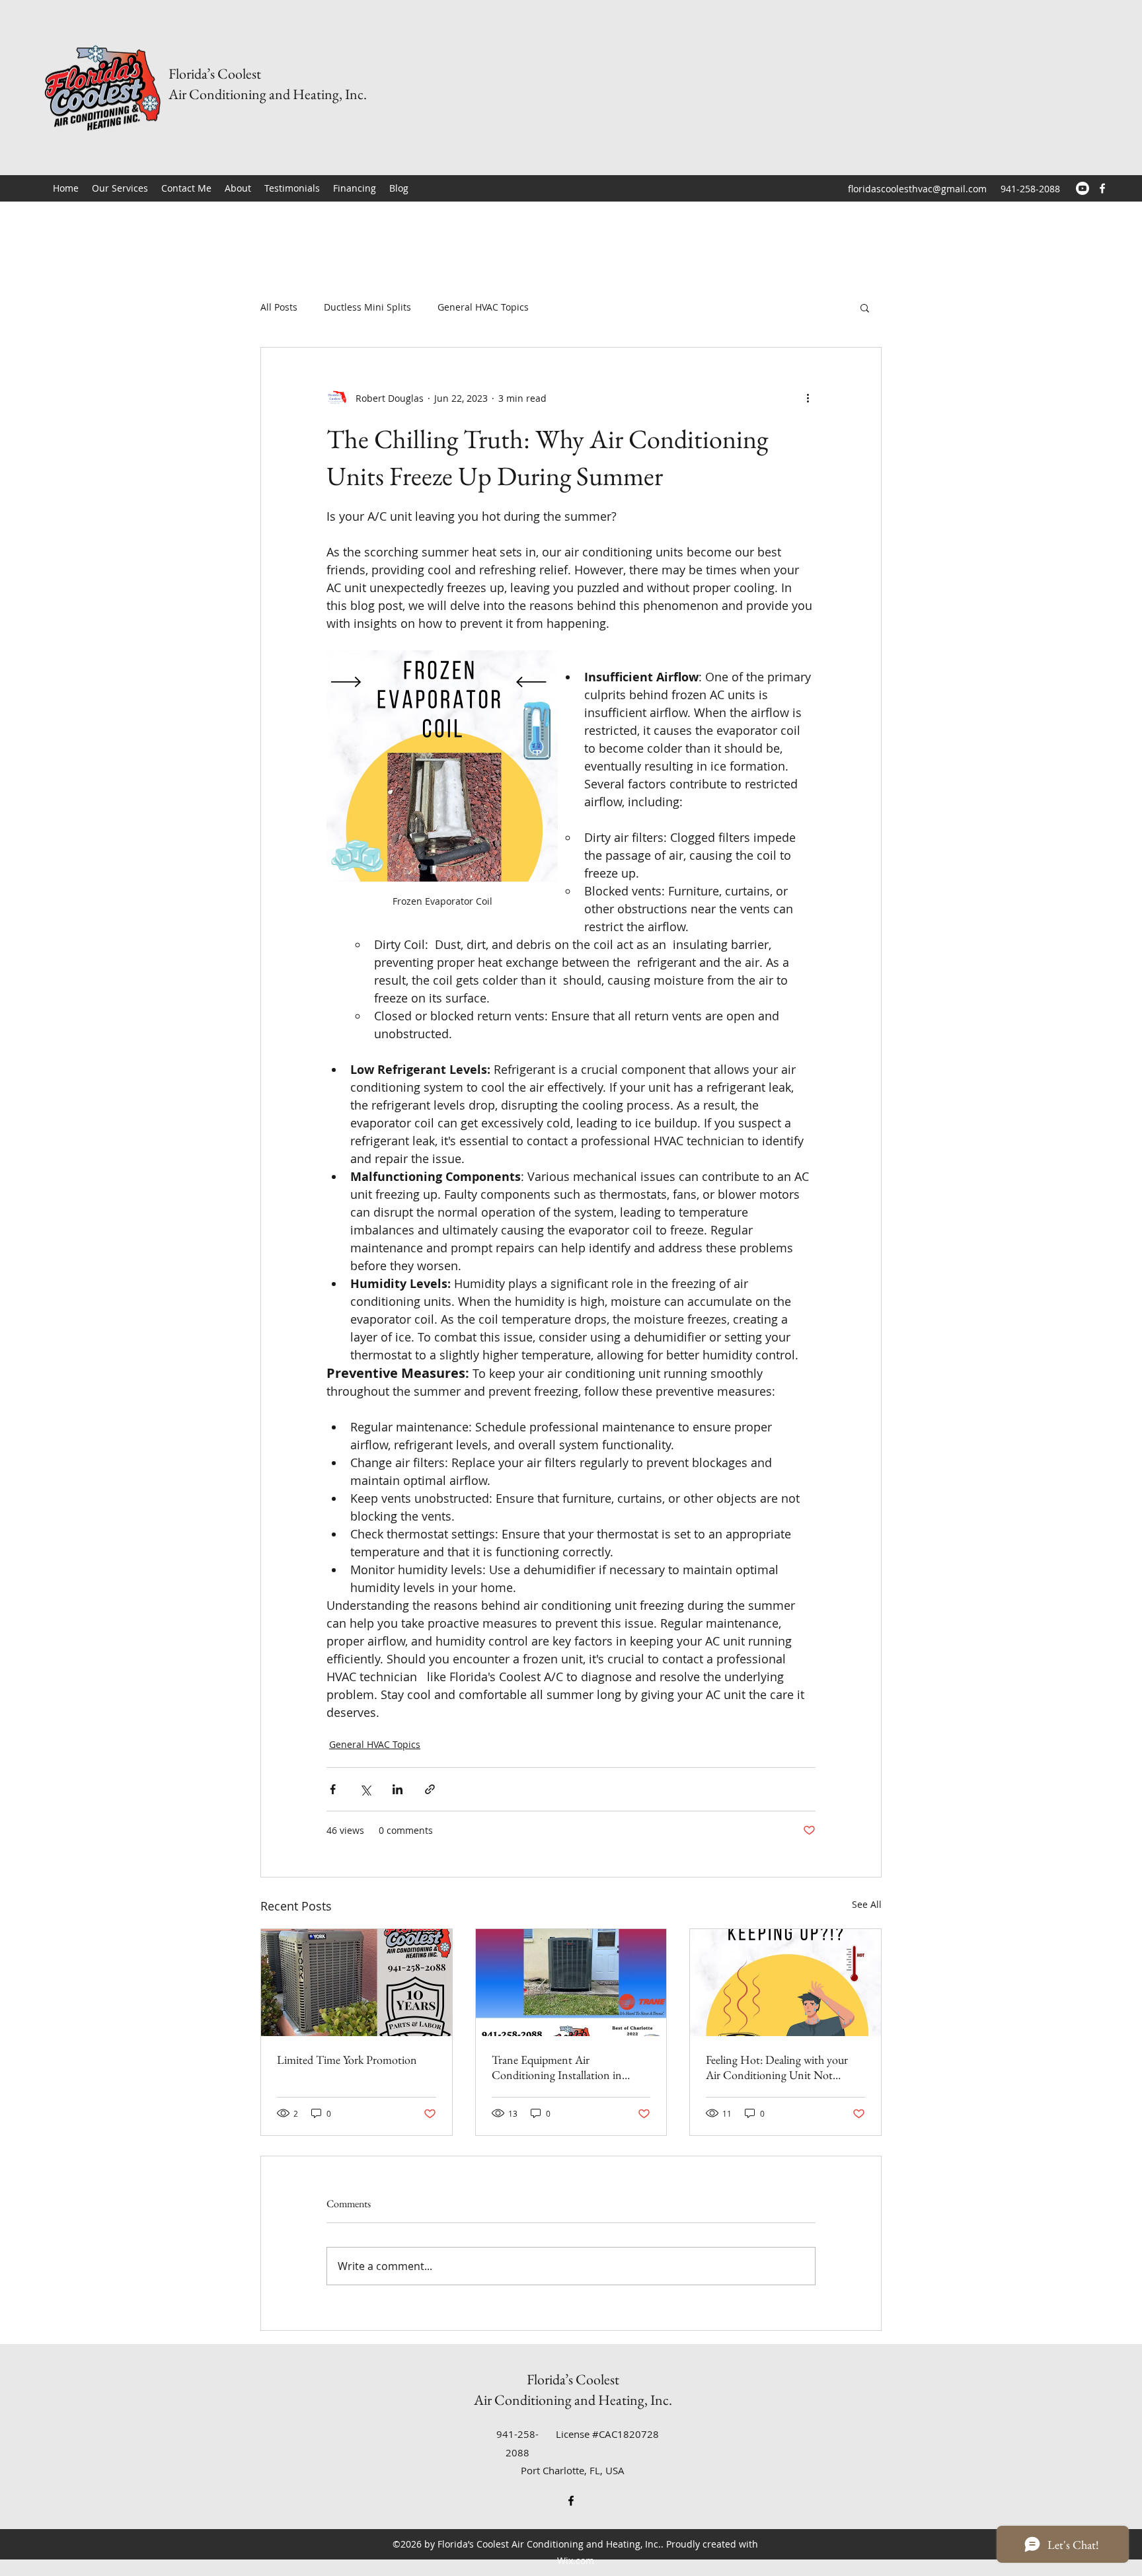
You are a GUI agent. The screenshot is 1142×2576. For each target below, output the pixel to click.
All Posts (279, 307)
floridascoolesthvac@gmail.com (917, 189)
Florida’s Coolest (215, 74)
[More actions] (808, 398)
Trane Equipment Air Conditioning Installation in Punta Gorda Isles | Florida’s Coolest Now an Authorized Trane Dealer (571, 2067)
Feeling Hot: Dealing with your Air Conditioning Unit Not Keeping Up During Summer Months (777, 2067)
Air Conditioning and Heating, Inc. (268, 94)
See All (867, 1904)
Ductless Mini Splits (367, 307)
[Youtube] (1083, 188)
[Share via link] (430, 1789)
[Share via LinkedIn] (398, 1789)
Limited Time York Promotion (347, 2060)
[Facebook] (1102, 188)
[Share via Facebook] (333, 1789)
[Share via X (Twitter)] (365, 1789)
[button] (865, 307)
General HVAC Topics (483, 307)
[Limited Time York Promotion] (357, 1983)
